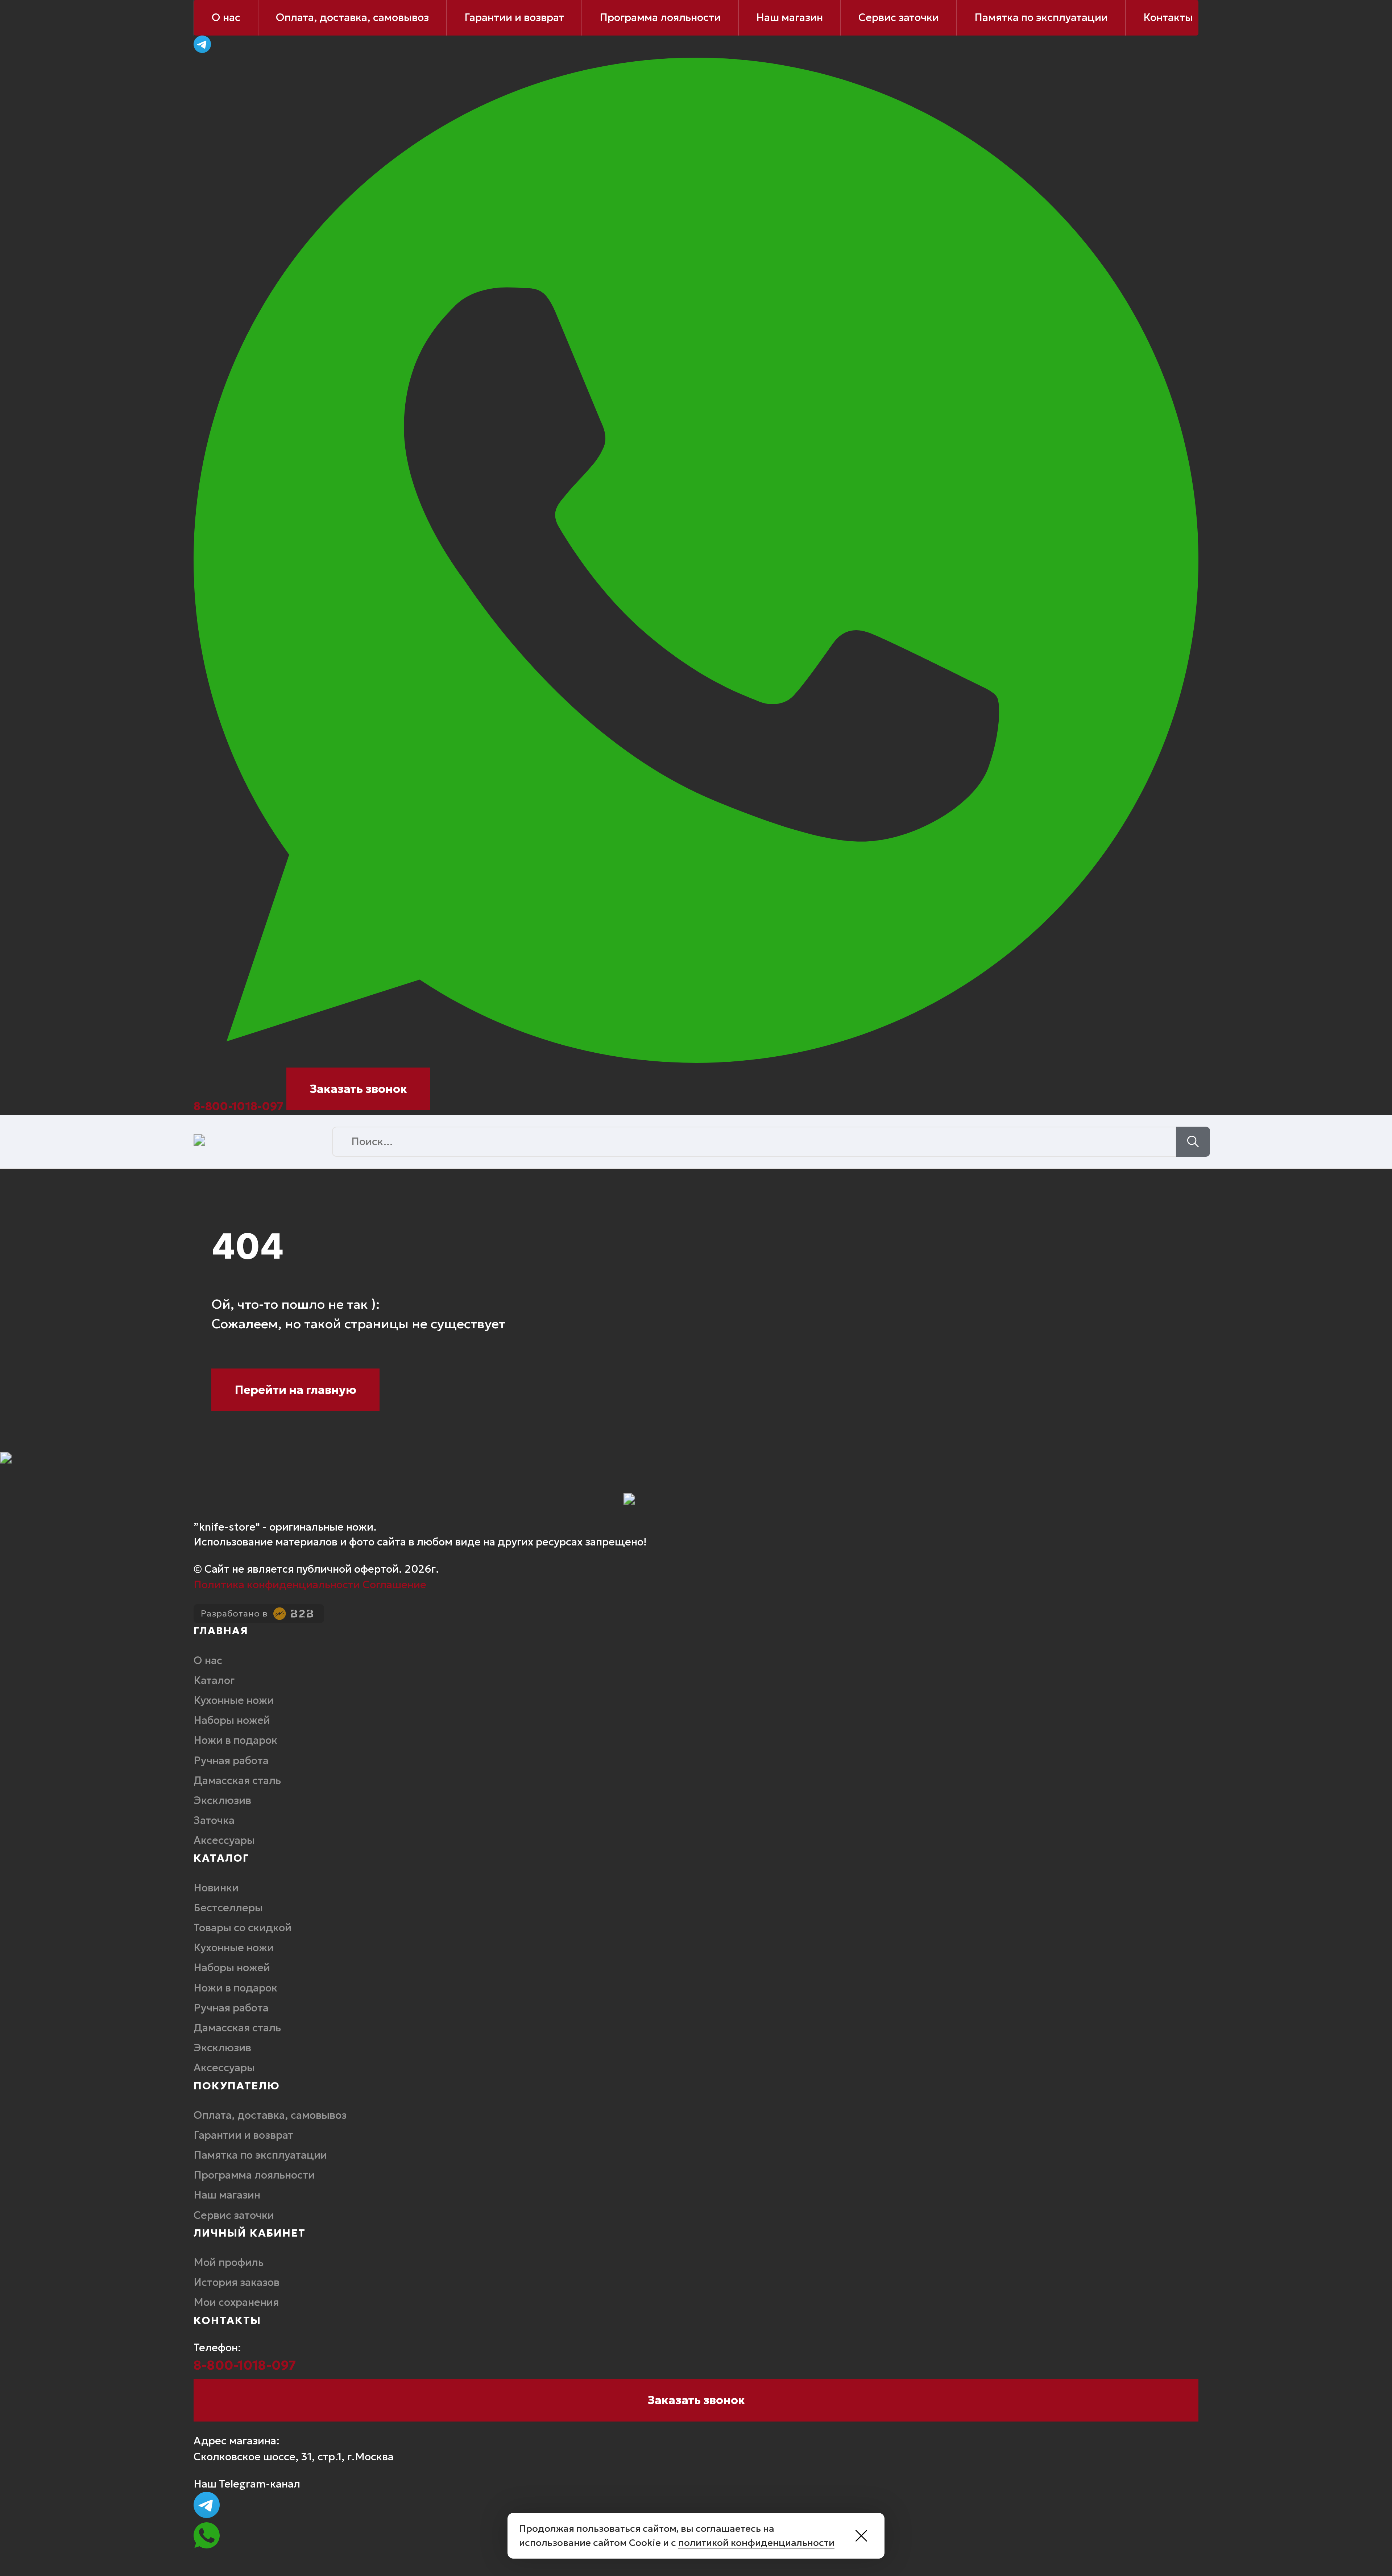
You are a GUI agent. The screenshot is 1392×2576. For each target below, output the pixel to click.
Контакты (1168, 17)
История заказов (238, 2282)
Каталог (214, 1680)
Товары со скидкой (244, 1928)
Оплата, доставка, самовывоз (352, 17)
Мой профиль (229, 2262)
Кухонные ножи (234, 1700)
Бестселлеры (228, 1908)
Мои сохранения (236, 2302)
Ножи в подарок (238, 1740)
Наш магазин (790, 17)
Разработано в (234, 1614)
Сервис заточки (899, 17)
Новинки (216, 1888)
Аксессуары (224, 1840)
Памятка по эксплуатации (1041, 17)
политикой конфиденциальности (756, 2543)
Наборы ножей (232, 1720)
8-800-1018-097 (239, 1106)
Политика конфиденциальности (277, 1585)
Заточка (214, 1820)
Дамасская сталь (239, 1780)
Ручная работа (232, 1760)
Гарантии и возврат (514, 17)
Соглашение (394, 1585)
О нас (226, 17)
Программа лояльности (660, 17)
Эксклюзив (222, 1800)
